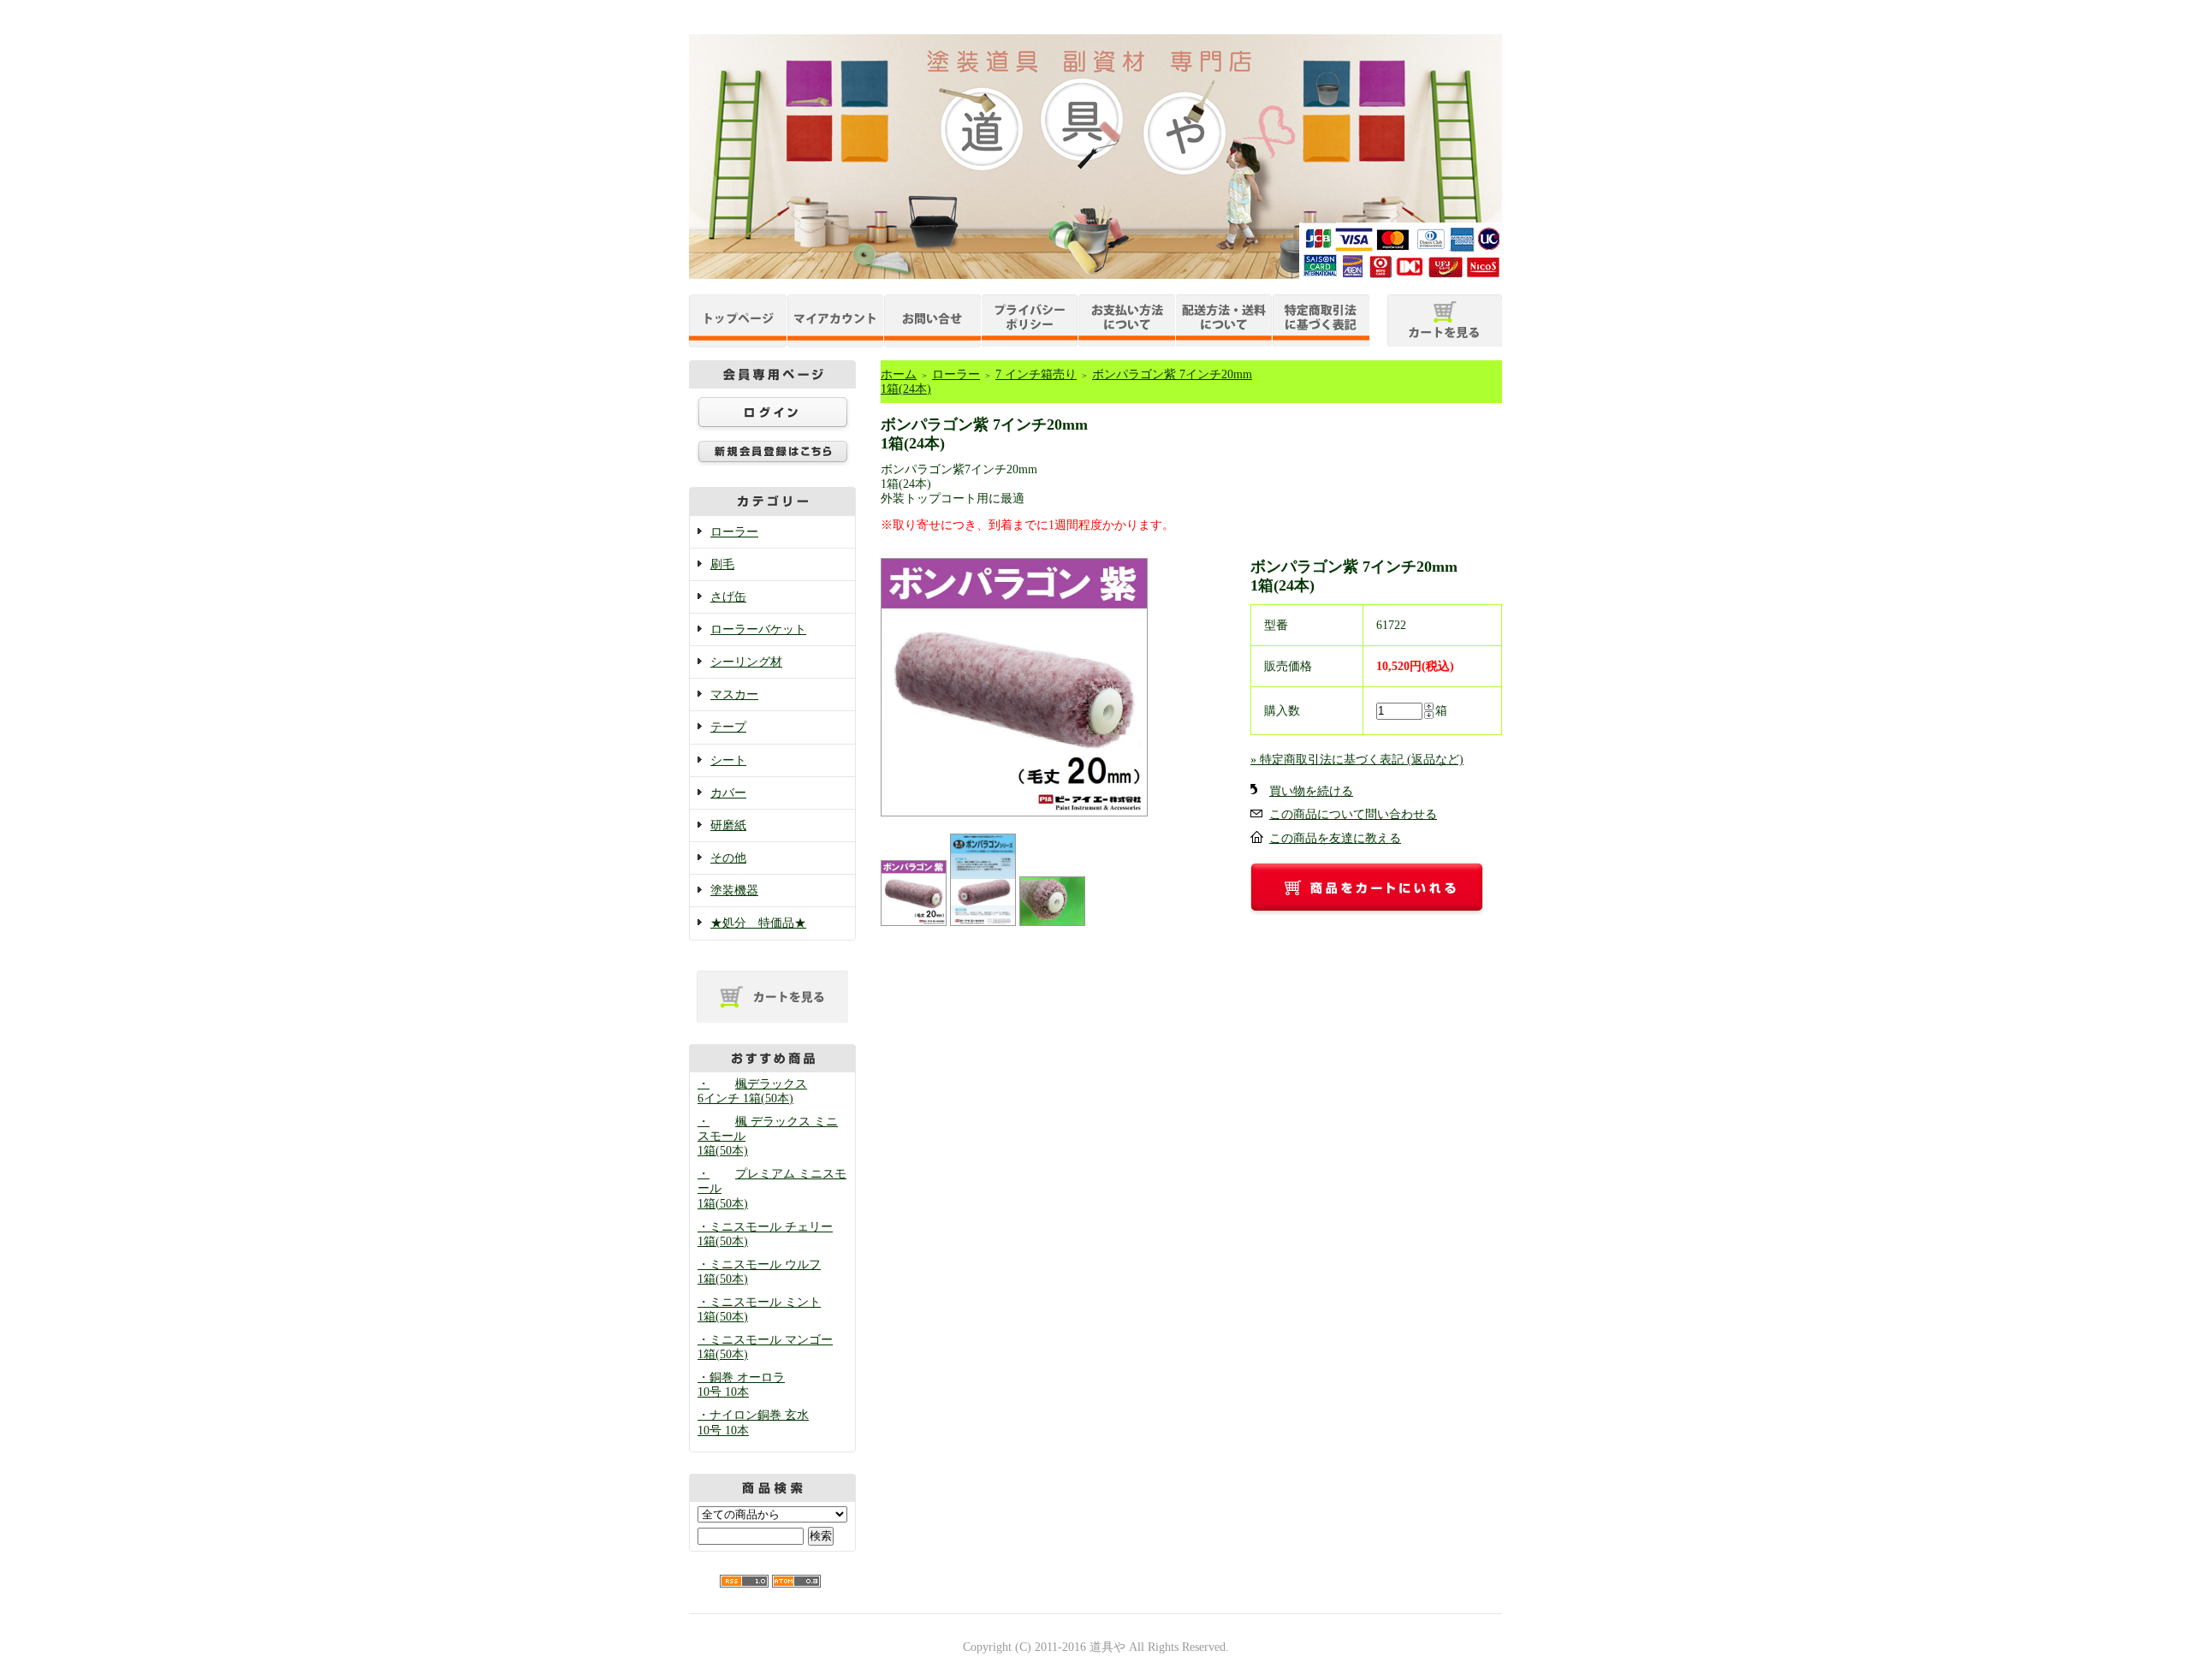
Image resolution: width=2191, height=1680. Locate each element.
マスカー (734, 695)
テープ (728, 727)
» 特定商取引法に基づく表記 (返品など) (1357, 760)
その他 (728, 858)
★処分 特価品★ (758, 923)
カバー (728, 793)
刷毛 (722, 564)
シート (728, 760)
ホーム (899, 374)
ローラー (734, 532)
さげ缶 (728, 597)
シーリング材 (746, 662)
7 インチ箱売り (1036, 374)
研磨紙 (728, 825)
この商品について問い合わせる (1353, 814)
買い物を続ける (1311, 791)
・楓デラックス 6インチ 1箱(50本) (752, 1091)
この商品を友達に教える (1335, 838)
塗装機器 (734, 890)
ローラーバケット (758, 629)
